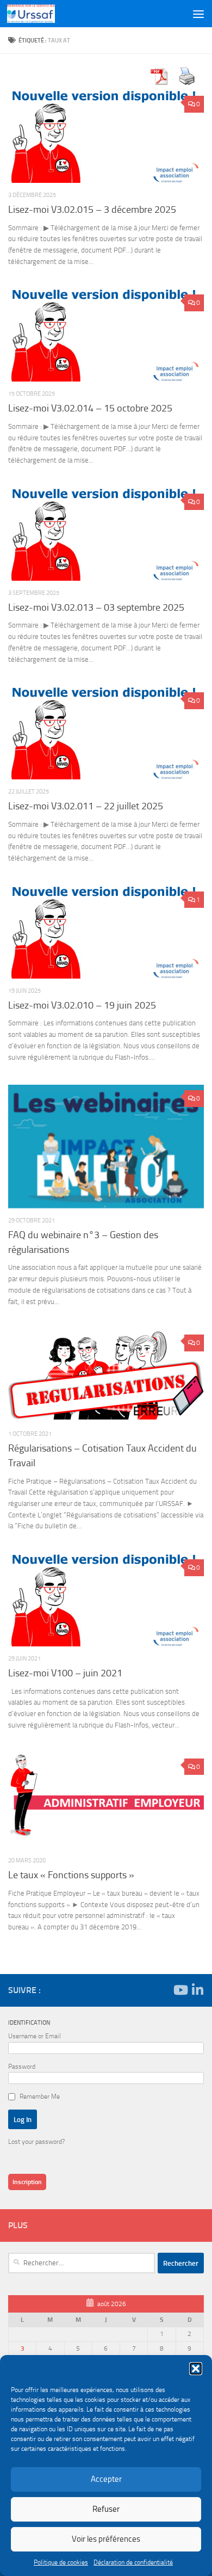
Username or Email (35, 2036)
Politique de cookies (61, 2562)
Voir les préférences (106, 2539)
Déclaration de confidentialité (133, 2562)
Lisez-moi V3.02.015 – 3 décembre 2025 (92, 210)
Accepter (106, 2479)
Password (22, 2067)
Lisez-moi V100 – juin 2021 (65, 1673)
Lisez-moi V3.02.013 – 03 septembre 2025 (96, 607)
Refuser (106, 2509)
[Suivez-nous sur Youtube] (180, 1990)
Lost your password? (36, 2142)
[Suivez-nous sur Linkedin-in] (197, 1990)
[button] (196, 2369)
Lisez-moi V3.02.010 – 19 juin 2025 (82, 1005)
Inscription (27, 2182)
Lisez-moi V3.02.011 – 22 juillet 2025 (86, 806)
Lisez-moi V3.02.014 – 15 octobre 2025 (90, 408)
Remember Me (40, 2097)
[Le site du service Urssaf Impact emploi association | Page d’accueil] (39, 14)
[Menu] (198, 14)
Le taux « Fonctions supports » (71, 1875)
